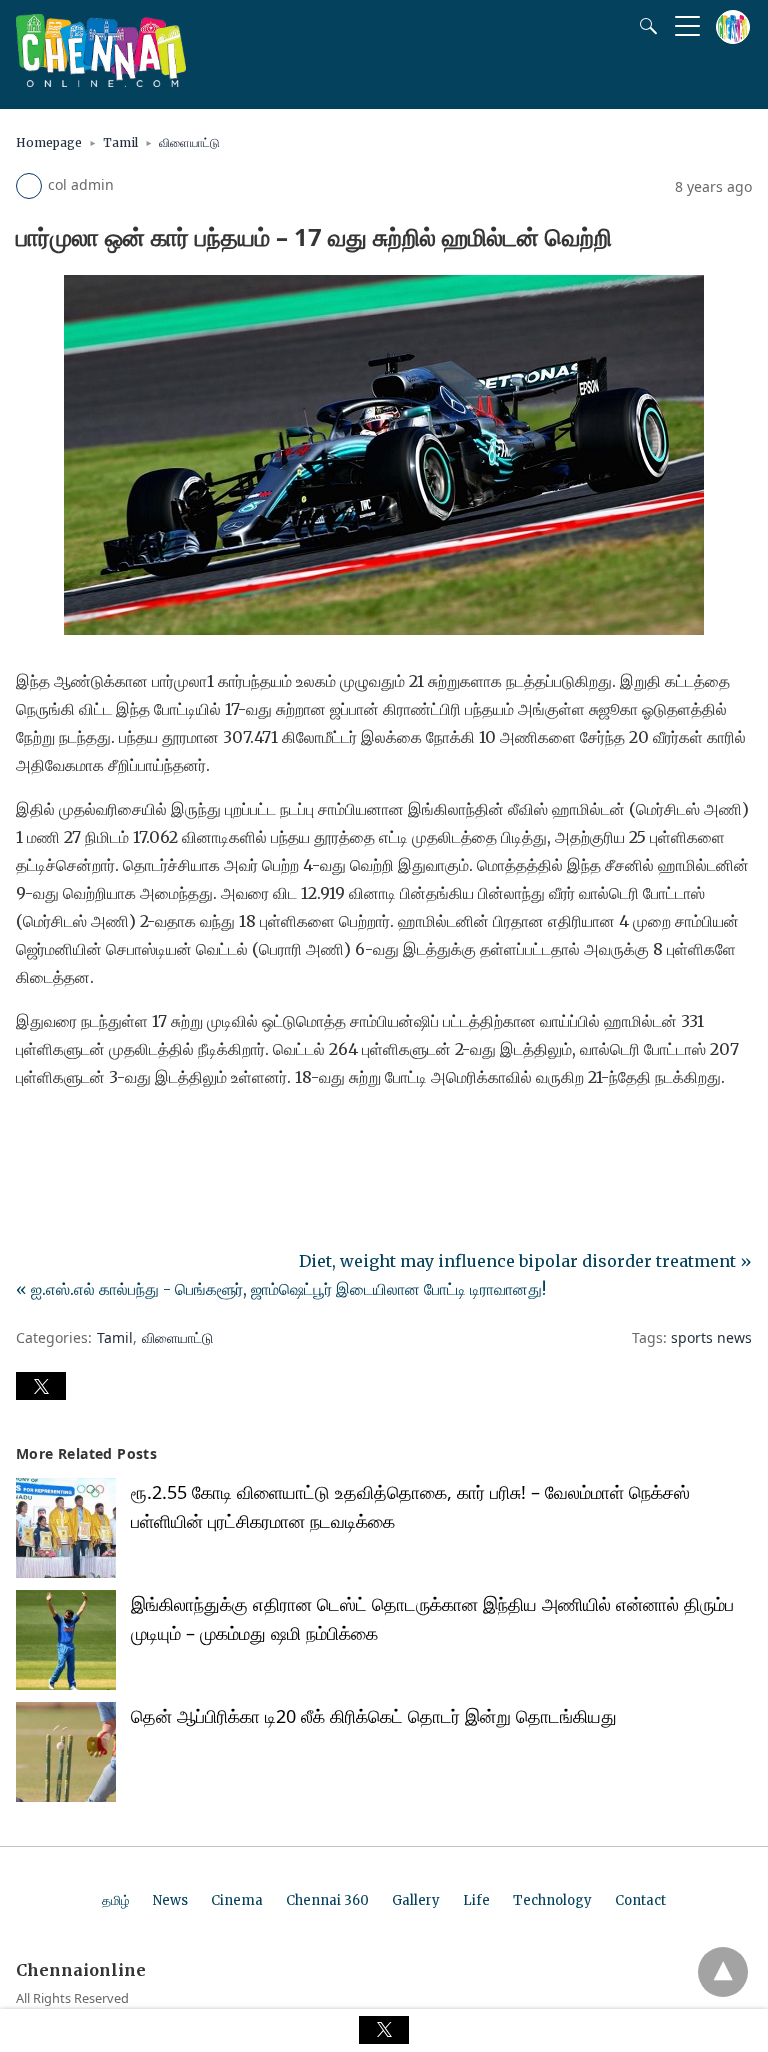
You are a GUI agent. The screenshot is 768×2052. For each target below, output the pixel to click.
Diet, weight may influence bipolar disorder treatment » (525, 1261)
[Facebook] (32, 1133)
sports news (711, 1337)
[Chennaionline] (101, 81)
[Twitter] (64, 1133)
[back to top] (723, 1972)
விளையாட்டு (189, 142)
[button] (41, 1386)
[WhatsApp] (96, 1133)
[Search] (644, 26)
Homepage (49, 142)
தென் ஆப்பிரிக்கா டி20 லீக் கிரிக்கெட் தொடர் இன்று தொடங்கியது (374, 1716)
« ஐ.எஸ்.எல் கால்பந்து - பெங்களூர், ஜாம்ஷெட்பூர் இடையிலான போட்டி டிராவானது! (281, 1289)
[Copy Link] (128, 1133)
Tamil (120, 142)
